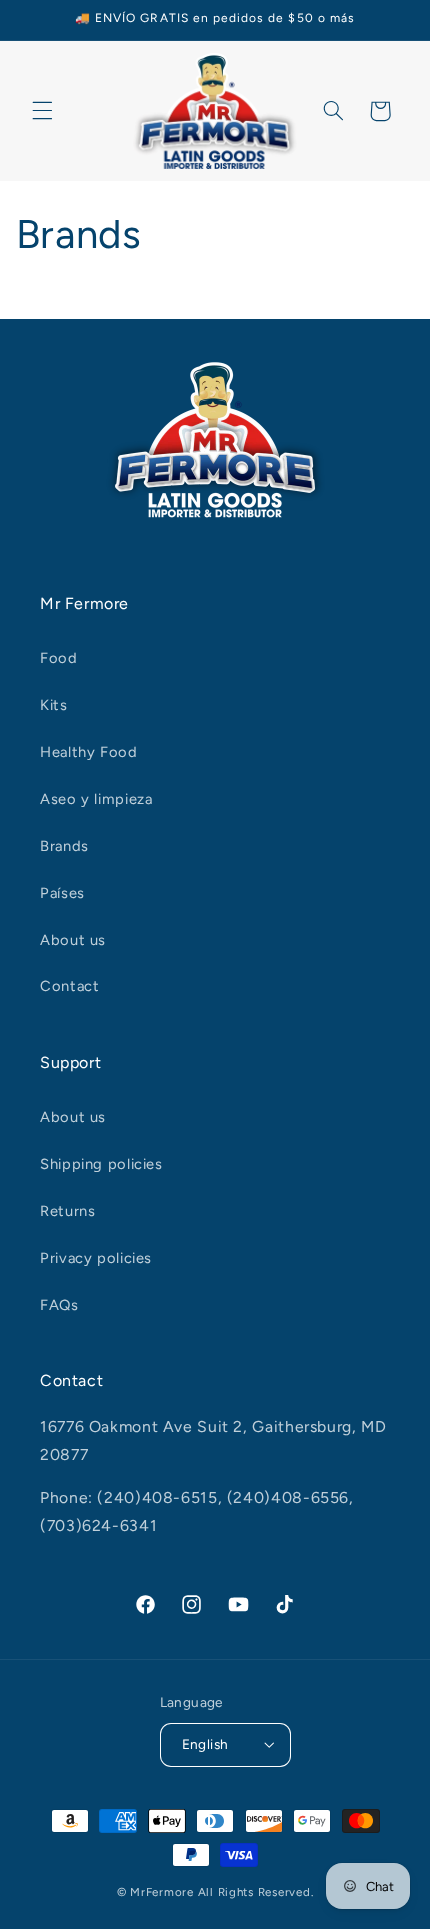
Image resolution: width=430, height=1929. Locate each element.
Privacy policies (96, 1258)
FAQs (59, 1305)
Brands (64, 846)
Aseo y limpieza (96, 799)
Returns (67, 1211)
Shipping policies (101, 1164)
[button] (42, 111)
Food (59, 658)
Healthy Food (89, 752)
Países (62, 893)
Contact (69, 986)
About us (73, 940)
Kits (54, 705)
